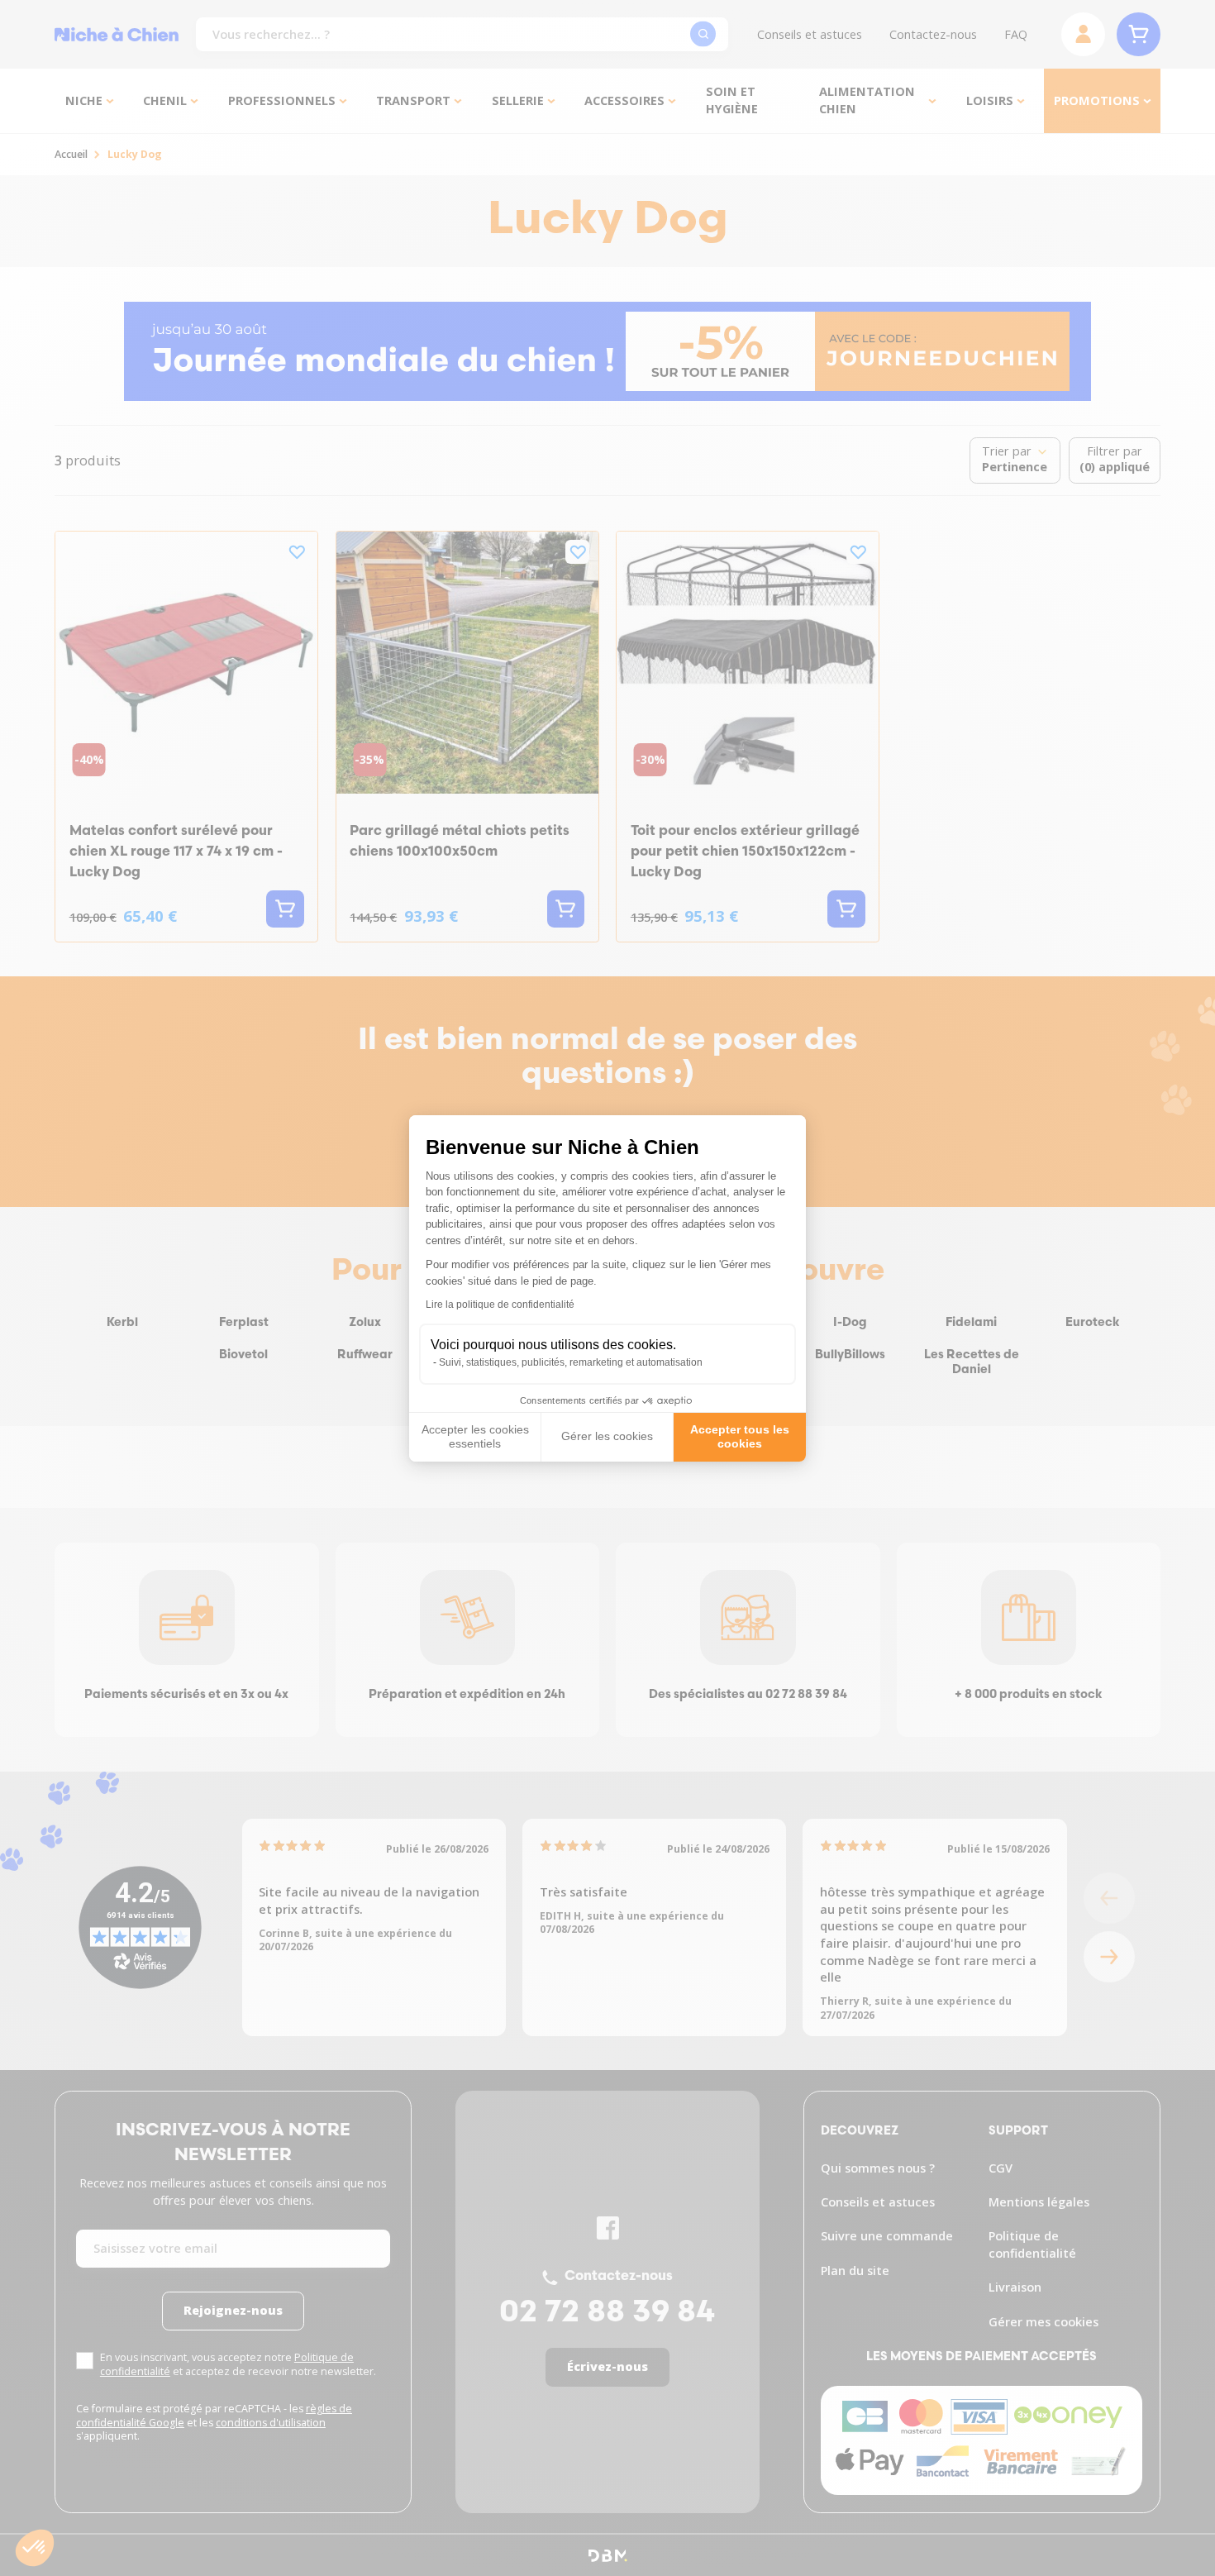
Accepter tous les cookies (740, 1437)
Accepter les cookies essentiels (475, 1437)
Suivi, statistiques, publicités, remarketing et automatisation (571, 1362)
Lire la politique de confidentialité (500, 1305)
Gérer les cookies (607, 1436)
